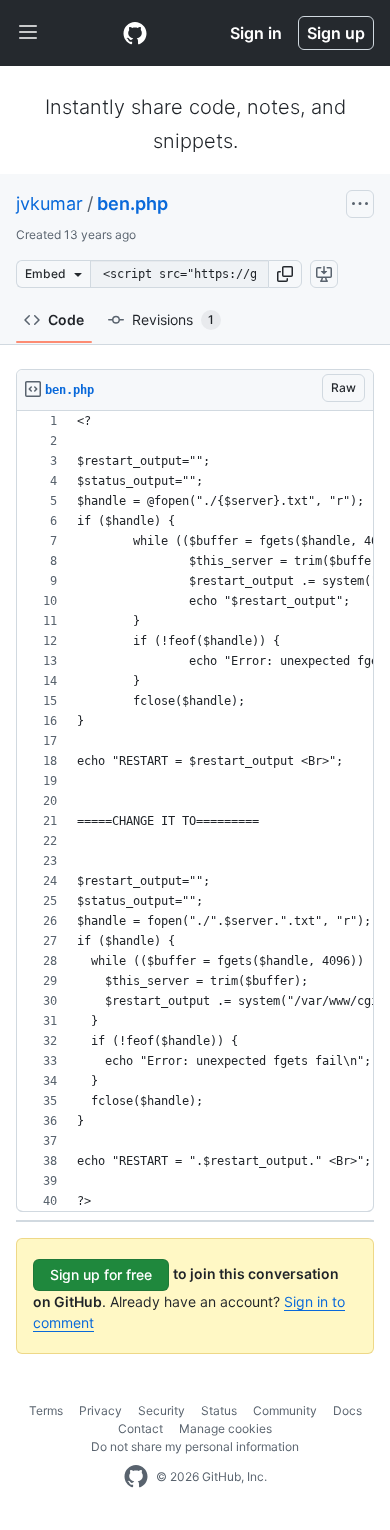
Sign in (256, 33)
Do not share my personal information (195, 1446)
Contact (140, 1428)
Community (285, 1410)
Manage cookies (225, 1428)
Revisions (173, 319)
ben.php (132, 203)
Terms (46, 1410)
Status (219, 1410)
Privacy (100, 1410)
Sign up (336, 33)
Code (66, 319)
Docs (347, 1410)
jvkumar (49, 203)
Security (161, 1410)
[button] (285, 274)
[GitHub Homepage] (136, 1477)
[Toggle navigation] (28, 33)
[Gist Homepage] (135, 33)
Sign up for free (101, 1274)
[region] (195, 811)
